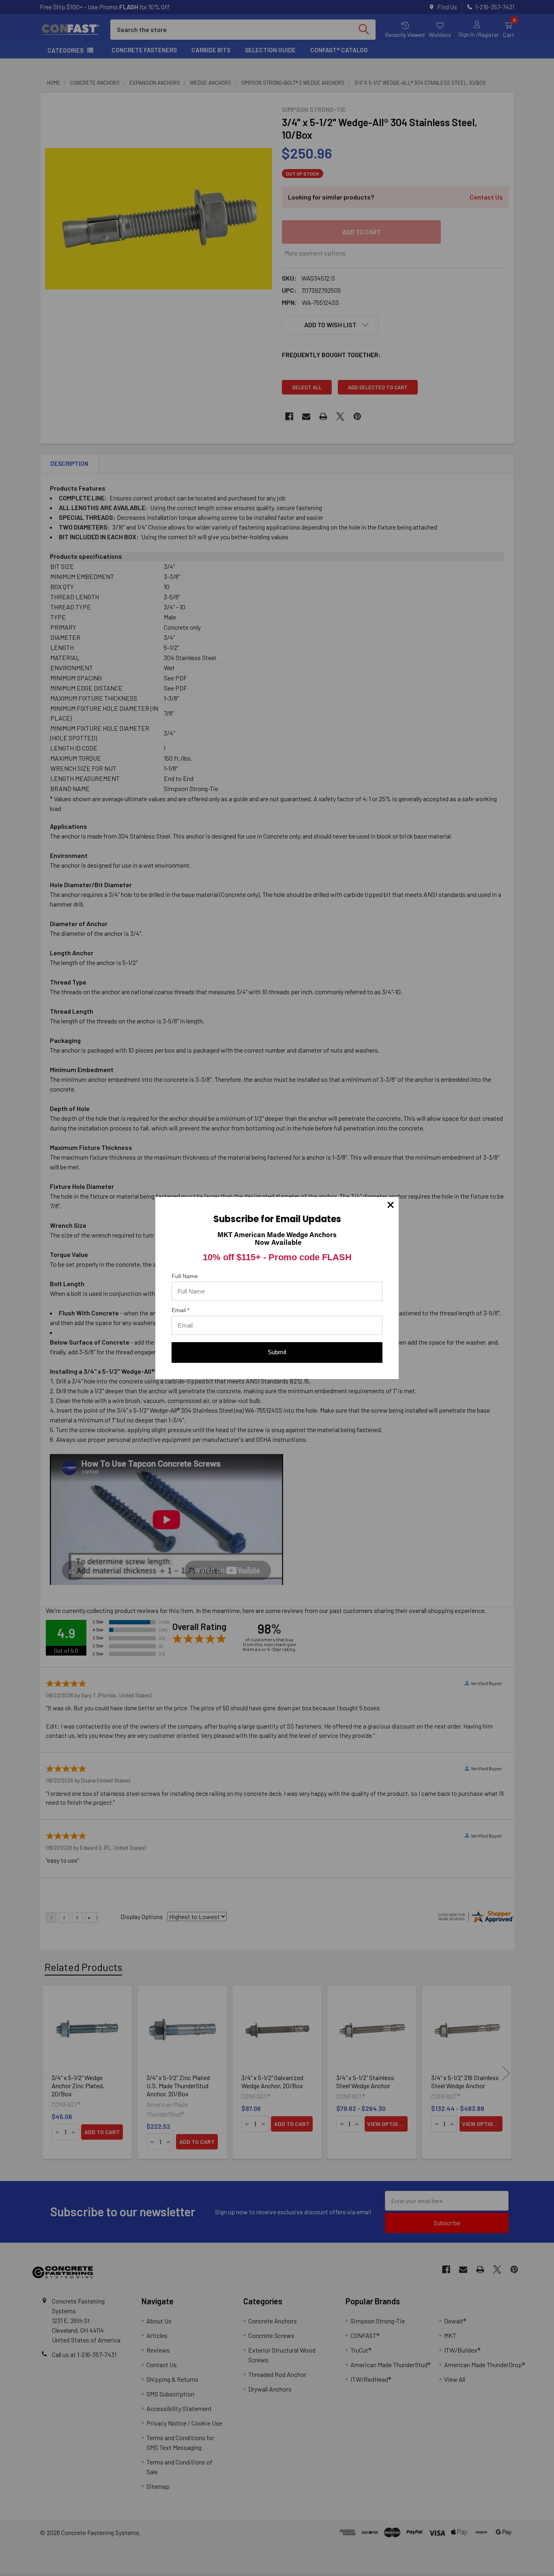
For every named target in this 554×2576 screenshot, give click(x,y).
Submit (277, 1352)
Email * (180, 1310)
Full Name (185, 1276)
